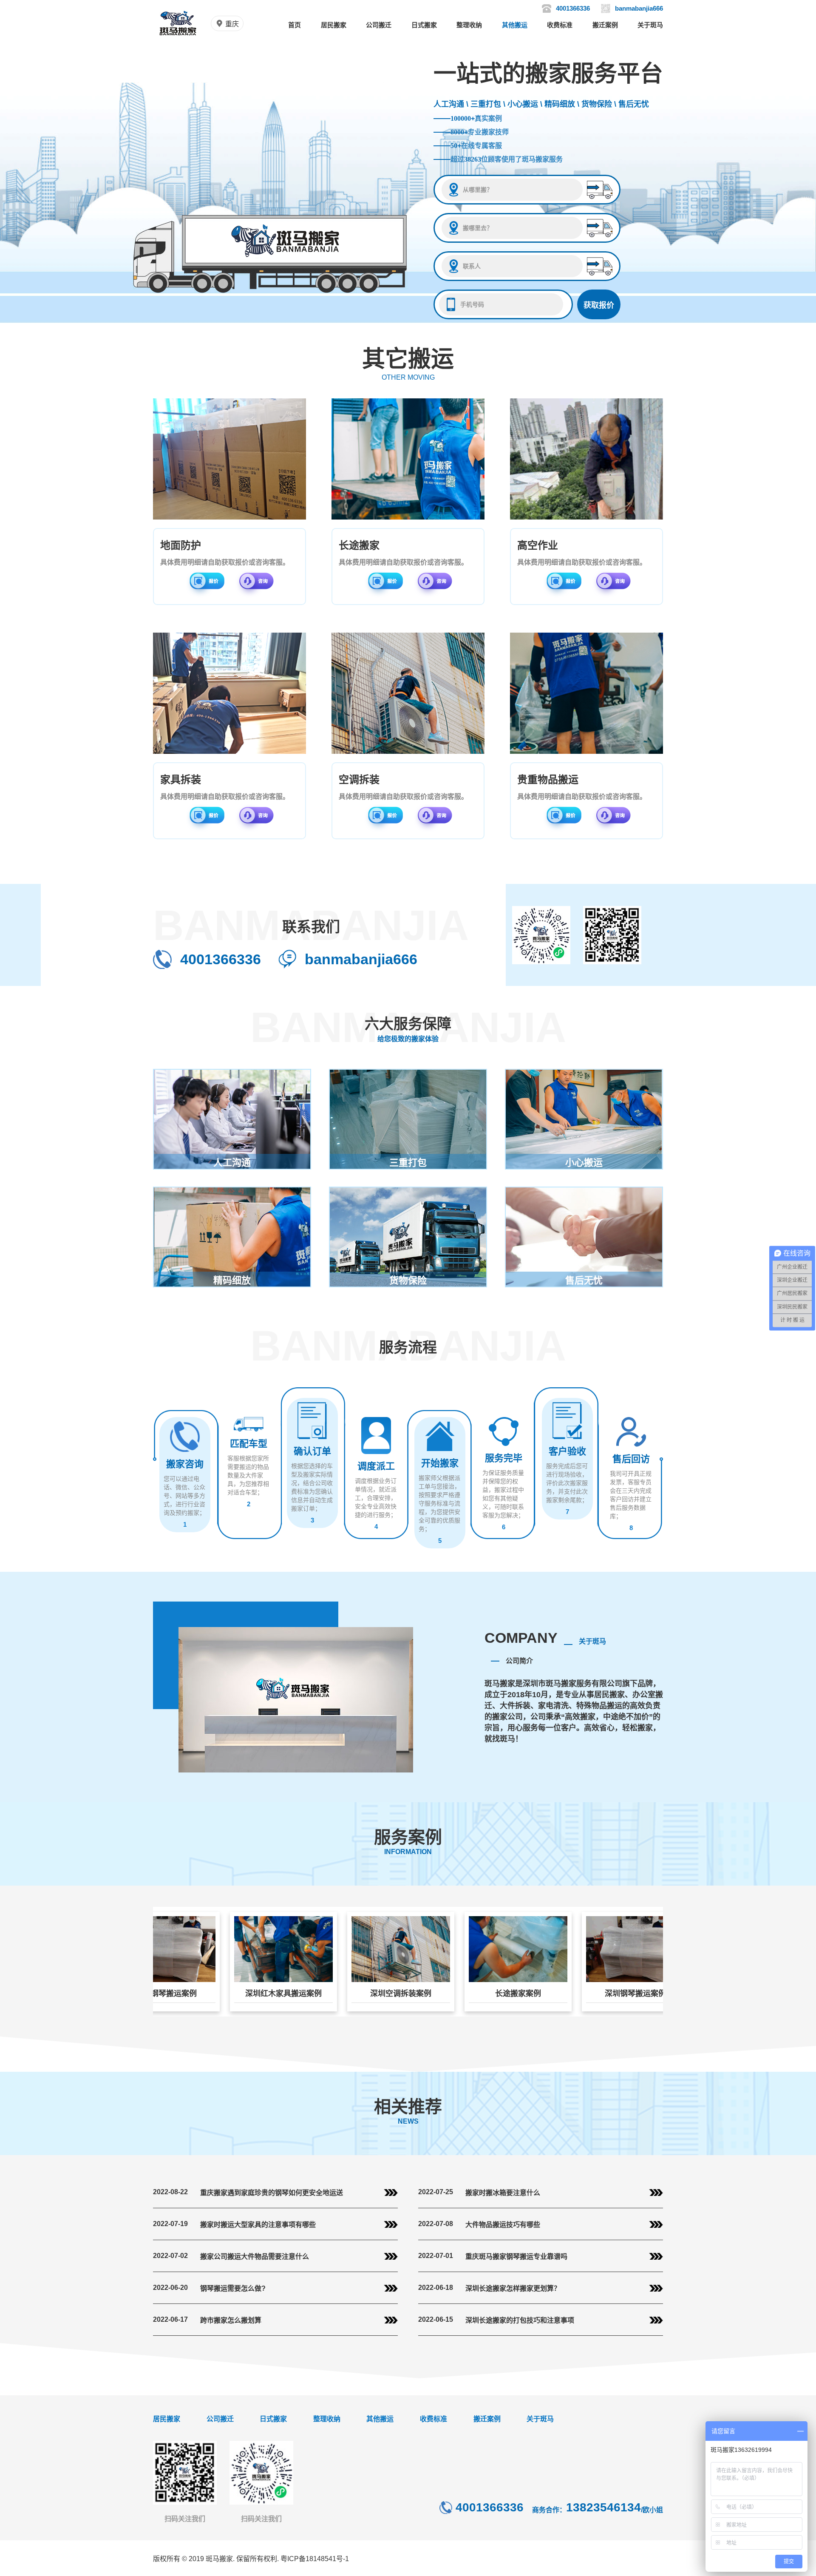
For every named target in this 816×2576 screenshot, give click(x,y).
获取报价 (599, 305)
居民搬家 (334, 25)
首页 (295, 25)
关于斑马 (650, 25)
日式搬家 (424, 25)
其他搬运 (515, 25)
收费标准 (560, 25)
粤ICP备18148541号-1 (315, 2559)
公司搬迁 (379, 25)
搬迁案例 (605, 25)
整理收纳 (469, 25)
